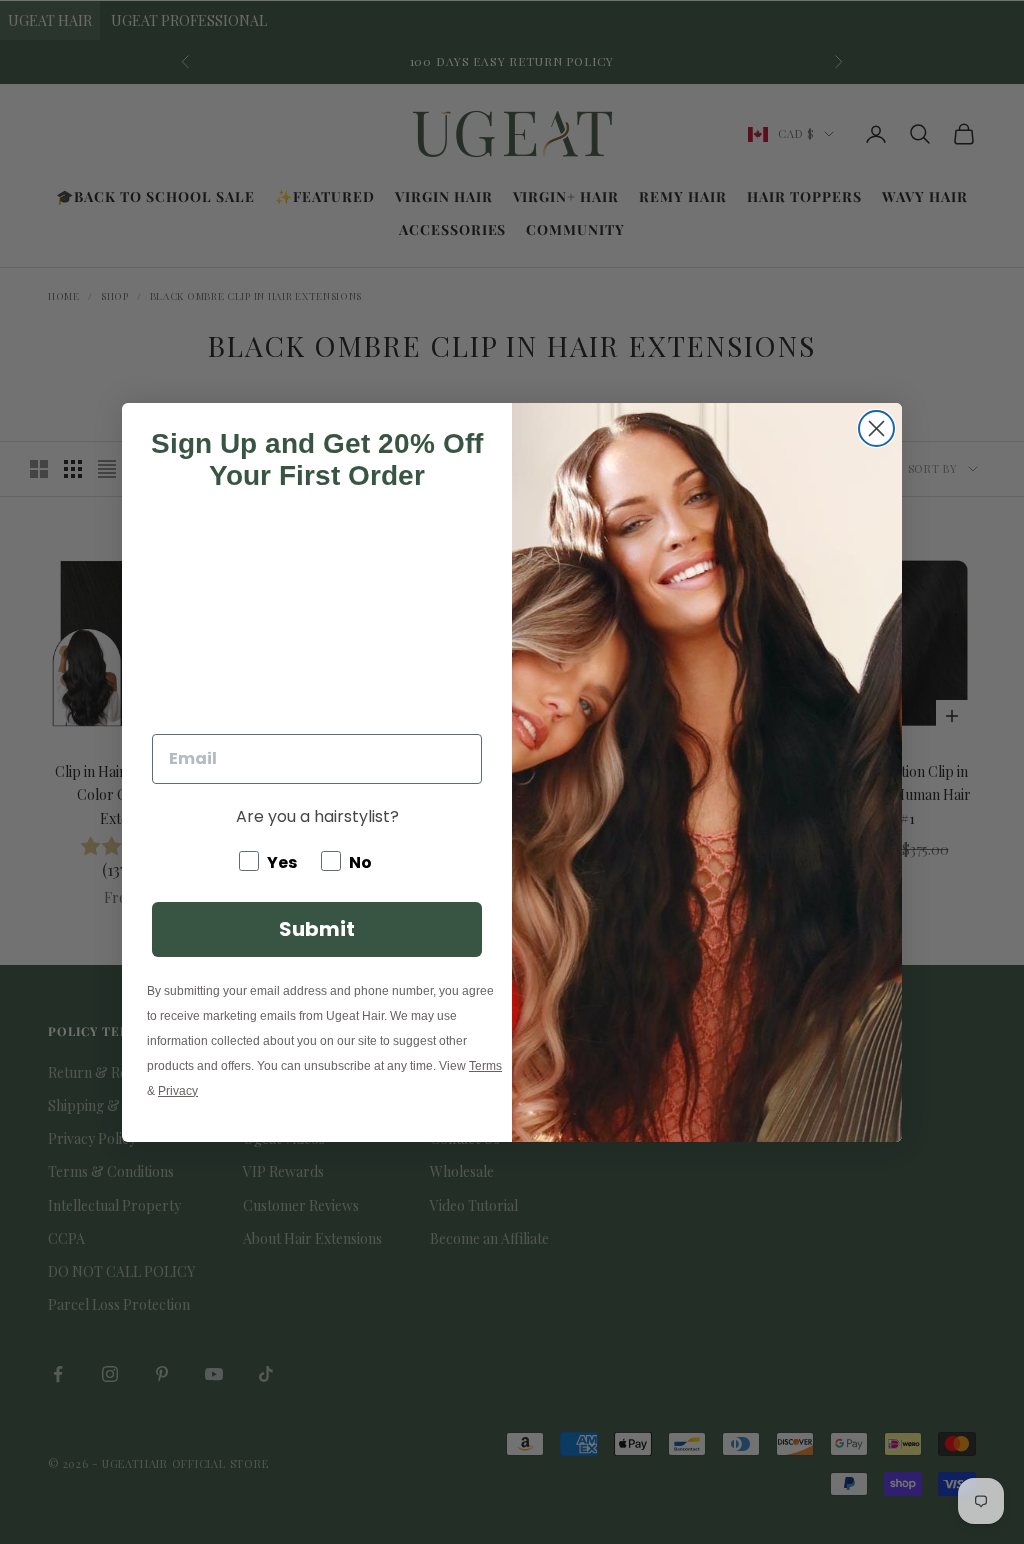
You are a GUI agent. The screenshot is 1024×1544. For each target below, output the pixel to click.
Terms (485, 1066)
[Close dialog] (876, 428)
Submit (317, 929)
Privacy (178, 1091)
